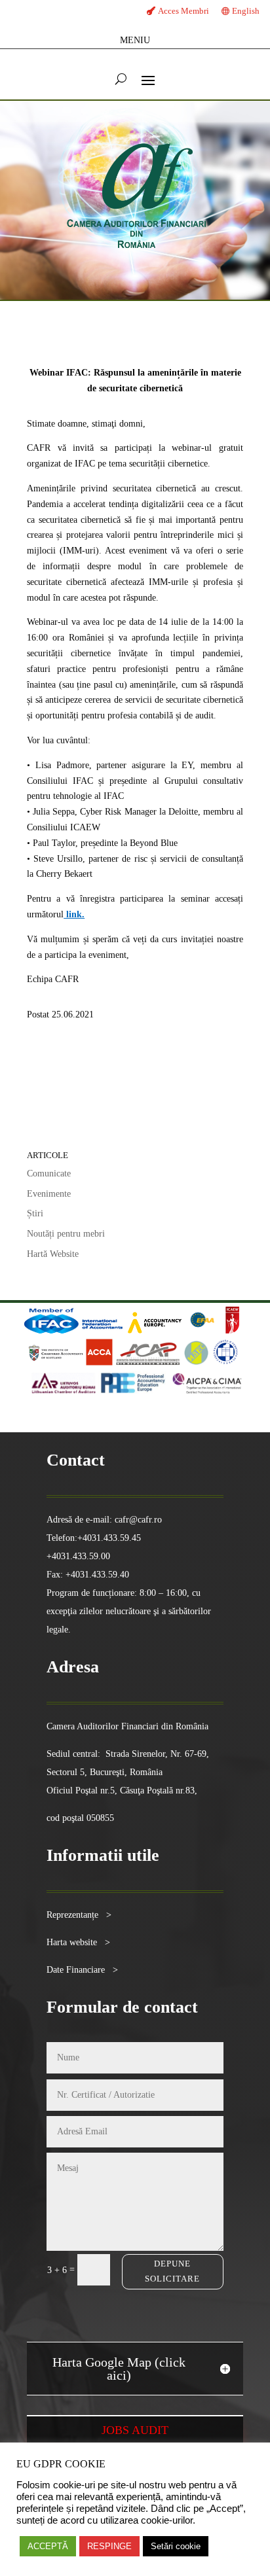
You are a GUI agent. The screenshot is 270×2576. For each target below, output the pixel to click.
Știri (35, 1213)
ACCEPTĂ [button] (48, 2546)
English (246, 11)
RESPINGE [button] (109, 2546)
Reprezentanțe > (79, 1915)
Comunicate (49, 1173)
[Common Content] (222, 1331)
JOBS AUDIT (135, 2430)
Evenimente (49, 1194)
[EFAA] (202, 1331)
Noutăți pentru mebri (66, 1234)
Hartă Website (53, 1254)
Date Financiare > (82, 1970)
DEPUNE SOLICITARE (172, 2271)
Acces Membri (183, 11)
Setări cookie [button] (176, 2546)
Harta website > (78, 1942)
